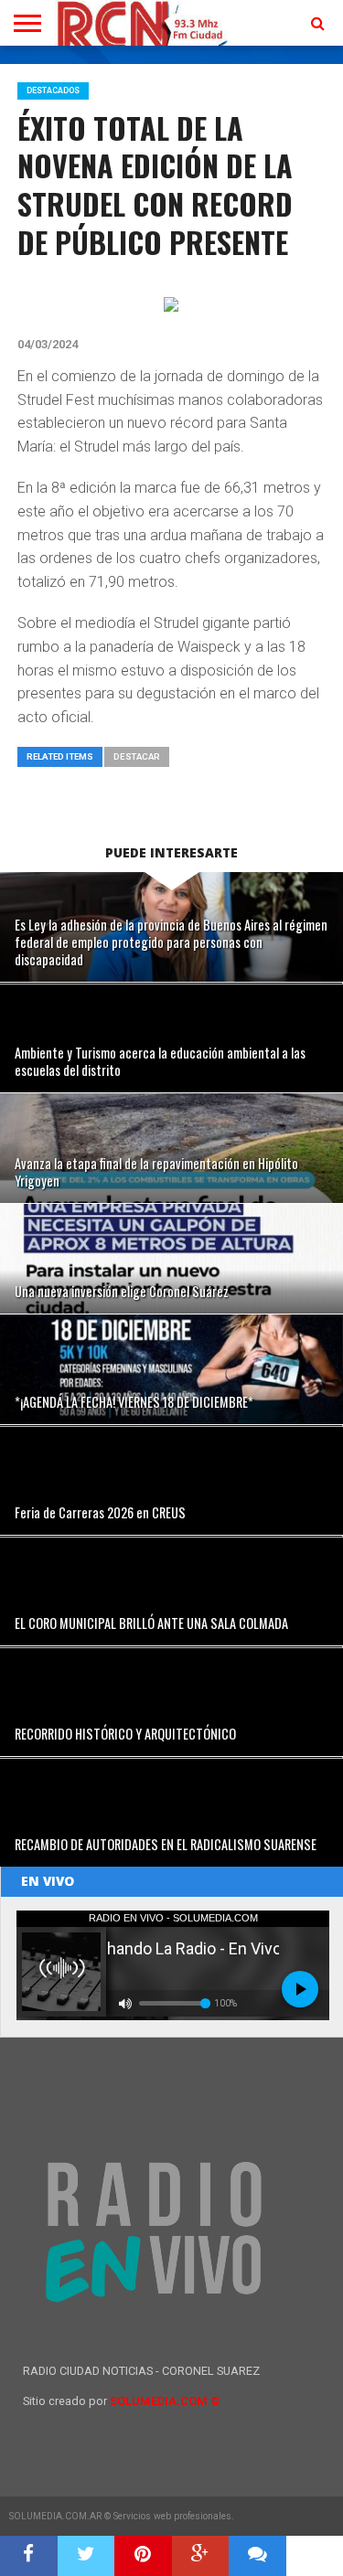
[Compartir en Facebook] (29, 2556)
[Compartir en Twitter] (86, 2556)
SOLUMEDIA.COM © (165, 2401)
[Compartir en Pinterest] (143, 2556)
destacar (137, 756)
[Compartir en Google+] (201, 2556)
